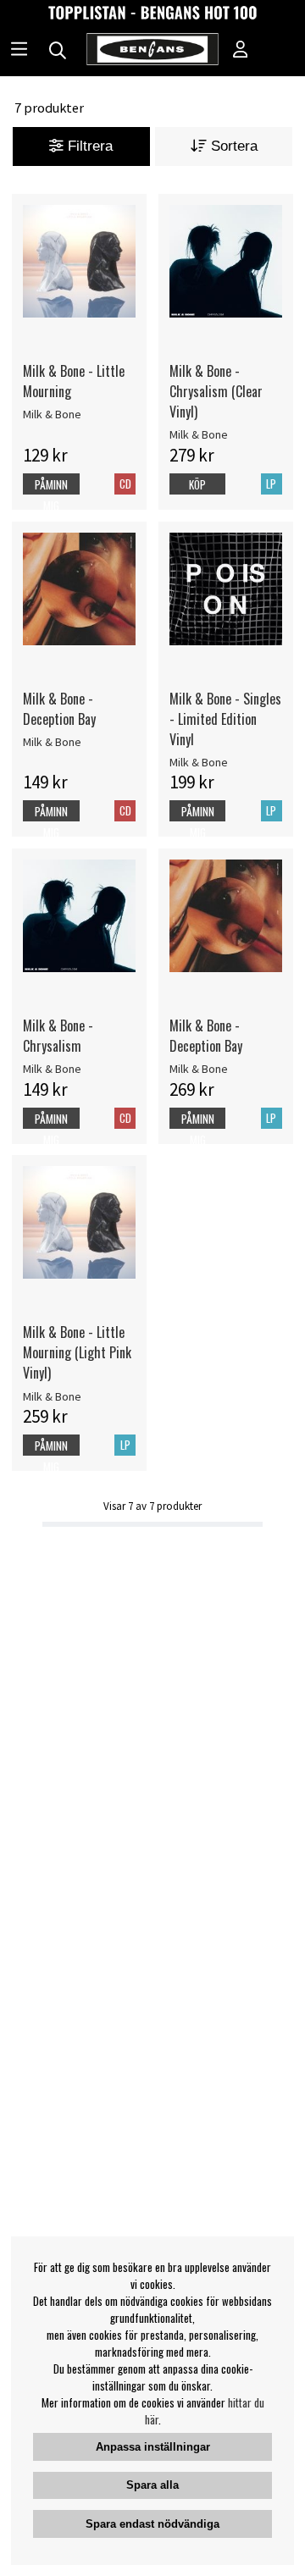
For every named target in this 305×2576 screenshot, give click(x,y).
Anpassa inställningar (153, 2447)
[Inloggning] (241, 51)
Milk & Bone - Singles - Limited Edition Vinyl (225, 719)
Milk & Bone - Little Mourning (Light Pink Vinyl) (77, 1352)
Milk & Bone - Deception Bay (59, 709)
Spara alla (152, 2485)
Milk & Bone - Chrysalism (58, 1036)
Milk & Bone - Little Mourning (74, 381)
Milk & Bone (52, 414)
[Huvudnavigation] (19, 51)
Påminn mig (51, 495)
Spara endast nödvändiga (152, 2524)
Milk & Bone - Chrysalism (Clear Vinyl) (216, 391)
